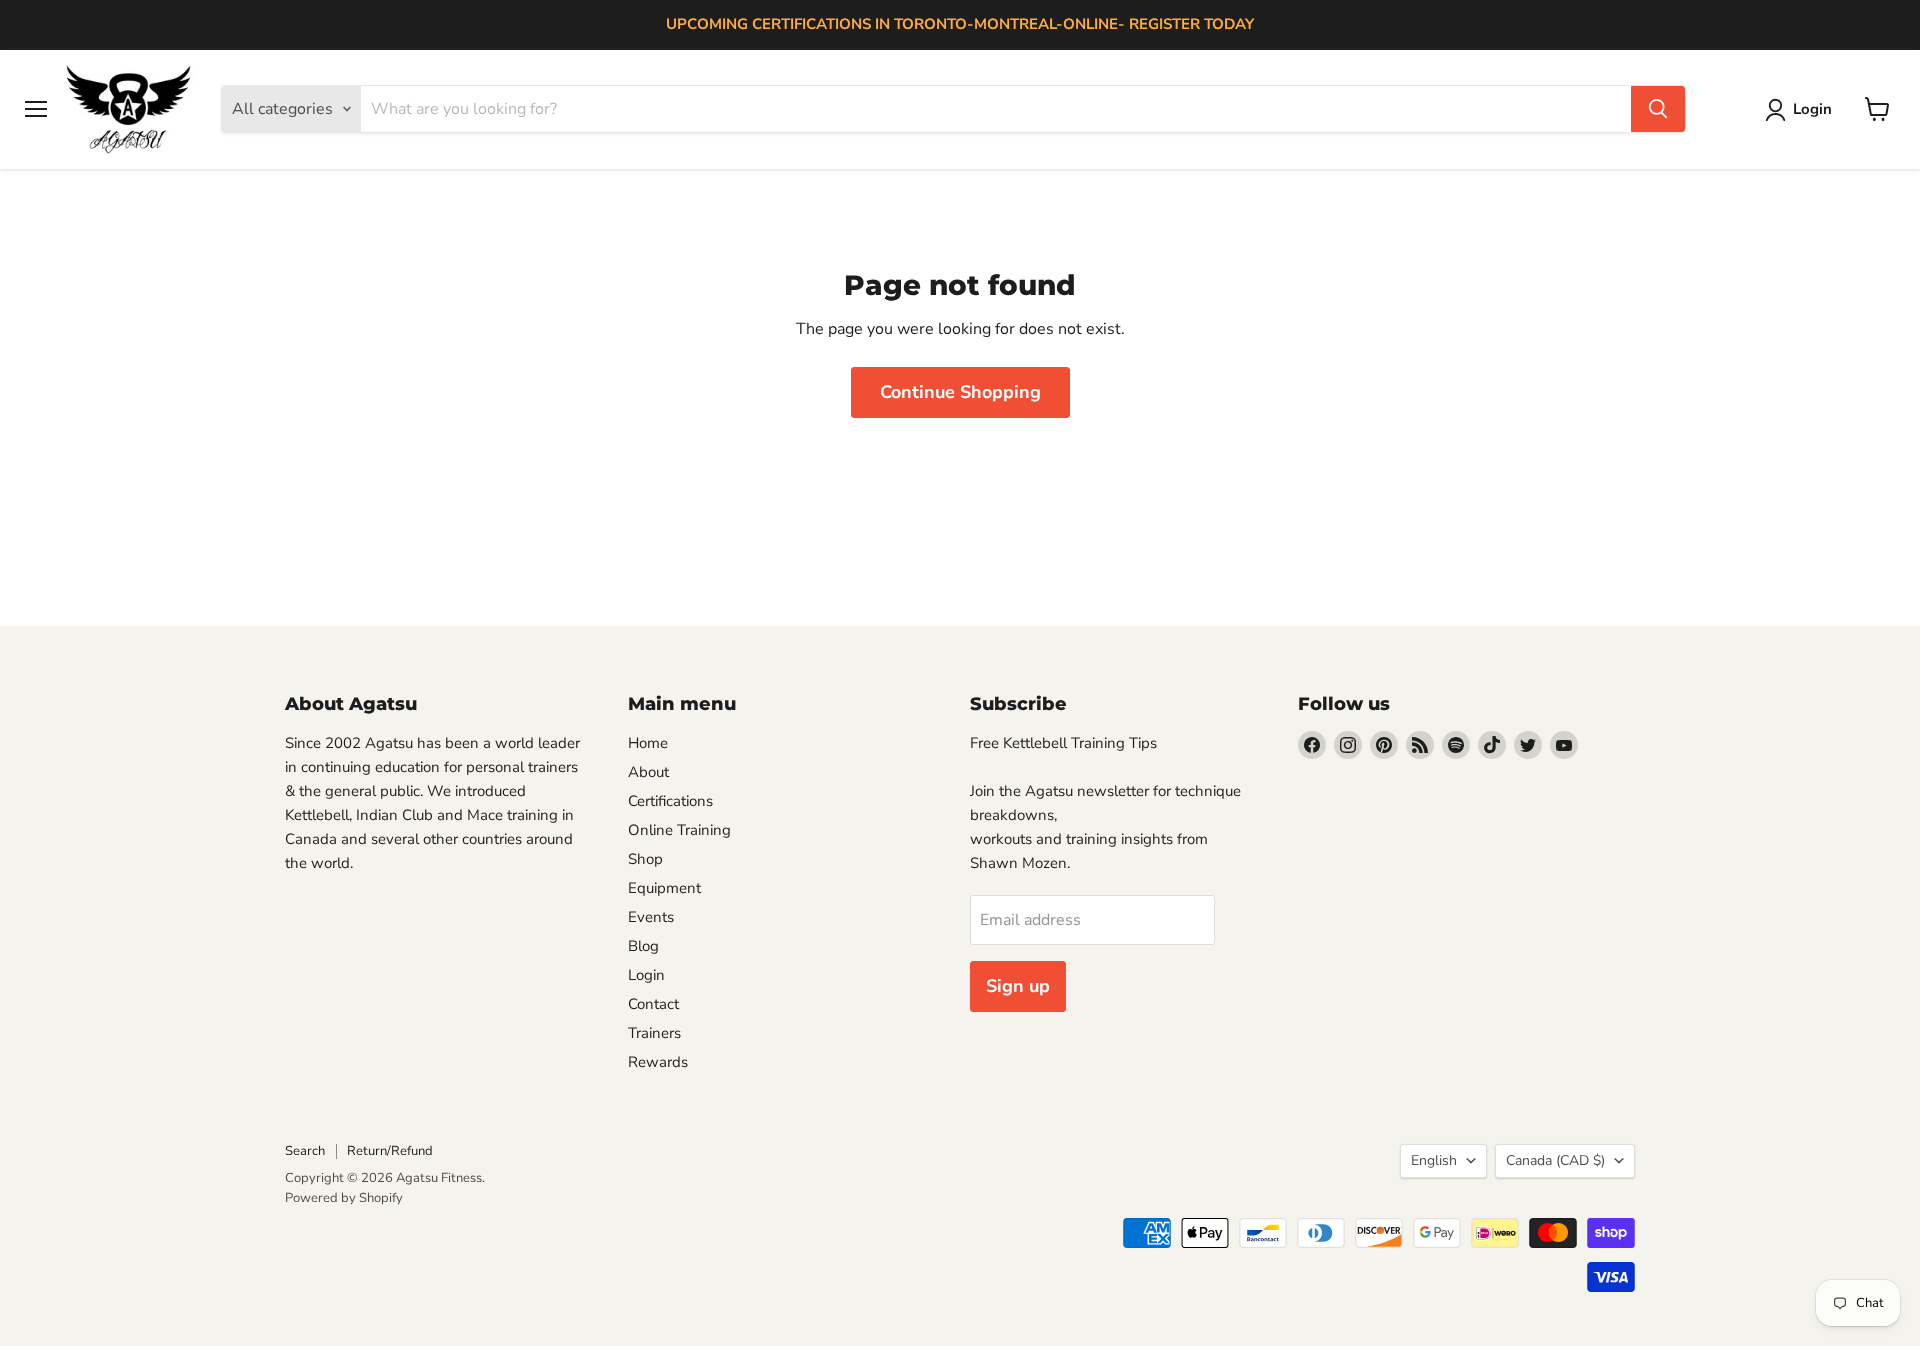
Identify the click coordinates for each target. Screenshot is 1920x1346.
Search (305, 1151)
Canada (1555, 1160)
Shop (645, 859)
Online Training (679, 830)
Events (651, 917)
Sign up (1018, 986)
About (648, 772)
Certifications (670, 801)
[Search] (1658, 109)
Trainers (654, 1033)
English (1434, 1160)
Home (648, 743)
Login (646, 975)
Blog (643, 946)
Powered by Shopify (344, 1198)
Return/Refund (390, 1151)
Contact (653, 1004)
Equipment (664, 888)
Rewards (658, 1062)
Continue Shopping (960, 392)
